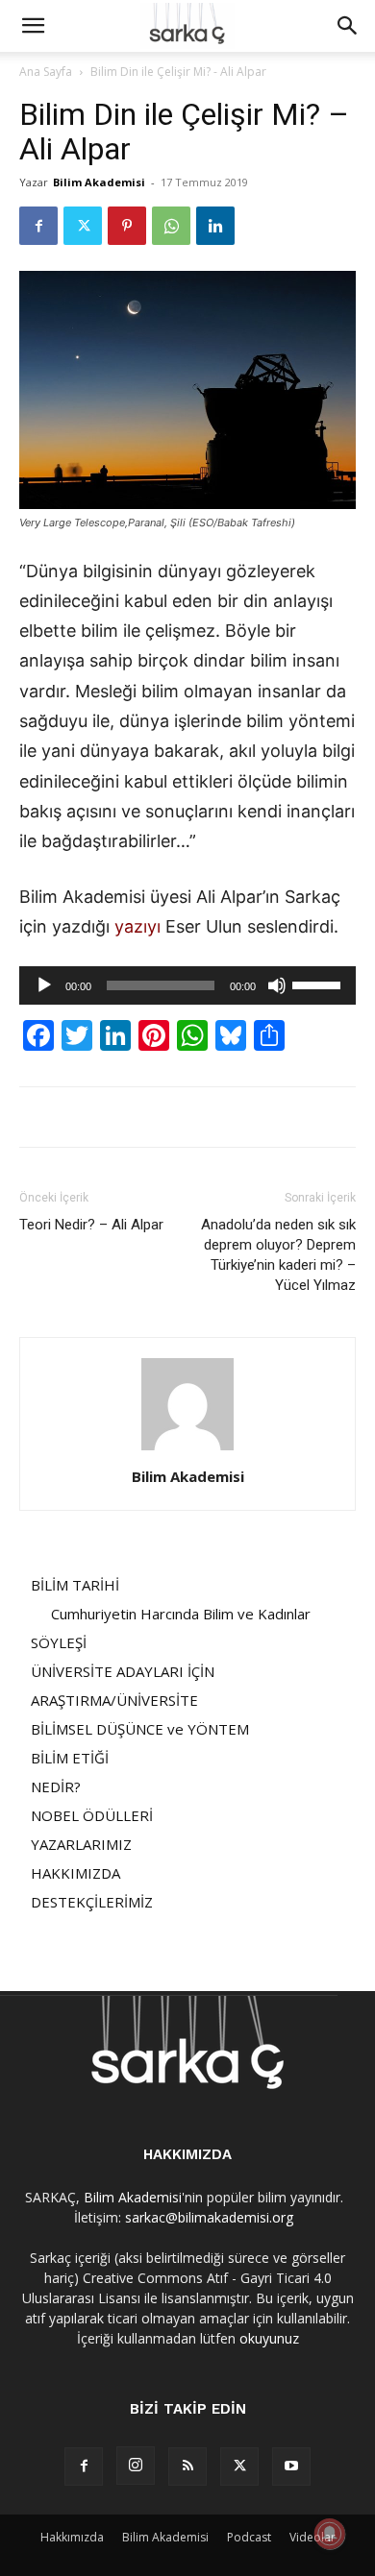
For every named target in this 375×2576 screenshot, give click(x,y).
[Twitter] (83, 226)
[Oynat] (44, 985)
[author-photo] (187, 1450)
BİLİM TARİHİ (75, 1585)
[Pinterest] (127, 226)
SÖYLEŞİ (59, 1642)
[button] (33, 26)
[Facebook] (38, 226)
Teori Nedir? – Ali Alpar (91, 1225)
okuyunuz (269, 2338)
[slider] (319, 984)
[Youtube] (291, 2467)
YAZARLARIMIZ (81, 1844)
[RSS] (187, 2467)
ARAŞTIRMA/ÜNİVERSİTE (114, 1700)
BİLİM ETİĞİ (70, 1758)
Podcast (249, 2537)
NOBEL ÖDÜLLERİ (92, 1815)
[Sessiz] (277, 985)
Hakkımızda (72, 2537)
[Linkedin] (215, 226)
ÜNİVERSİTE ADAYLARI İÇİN (123, 1671)
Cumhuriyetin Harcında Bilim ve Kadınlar (181, 1614)
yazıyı (137, 926)
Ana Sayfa (46, 72)
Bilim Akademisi (99, 182)
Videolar (312, 2537)
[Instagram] (136, 2466)
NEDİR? (56, 1786)
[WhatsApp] (171, 226)
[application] (187, 985)
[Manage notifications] (330, 2534)
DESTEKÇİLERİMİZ (92, 1902)
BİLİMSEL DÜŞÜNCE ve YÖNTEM (140, 1729)
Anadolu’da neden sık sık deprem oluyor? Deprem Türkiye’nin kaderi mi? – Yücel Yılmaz (278, 1255)
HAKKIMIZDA (75, 1873)
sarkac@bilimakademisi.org (209, 2217)
